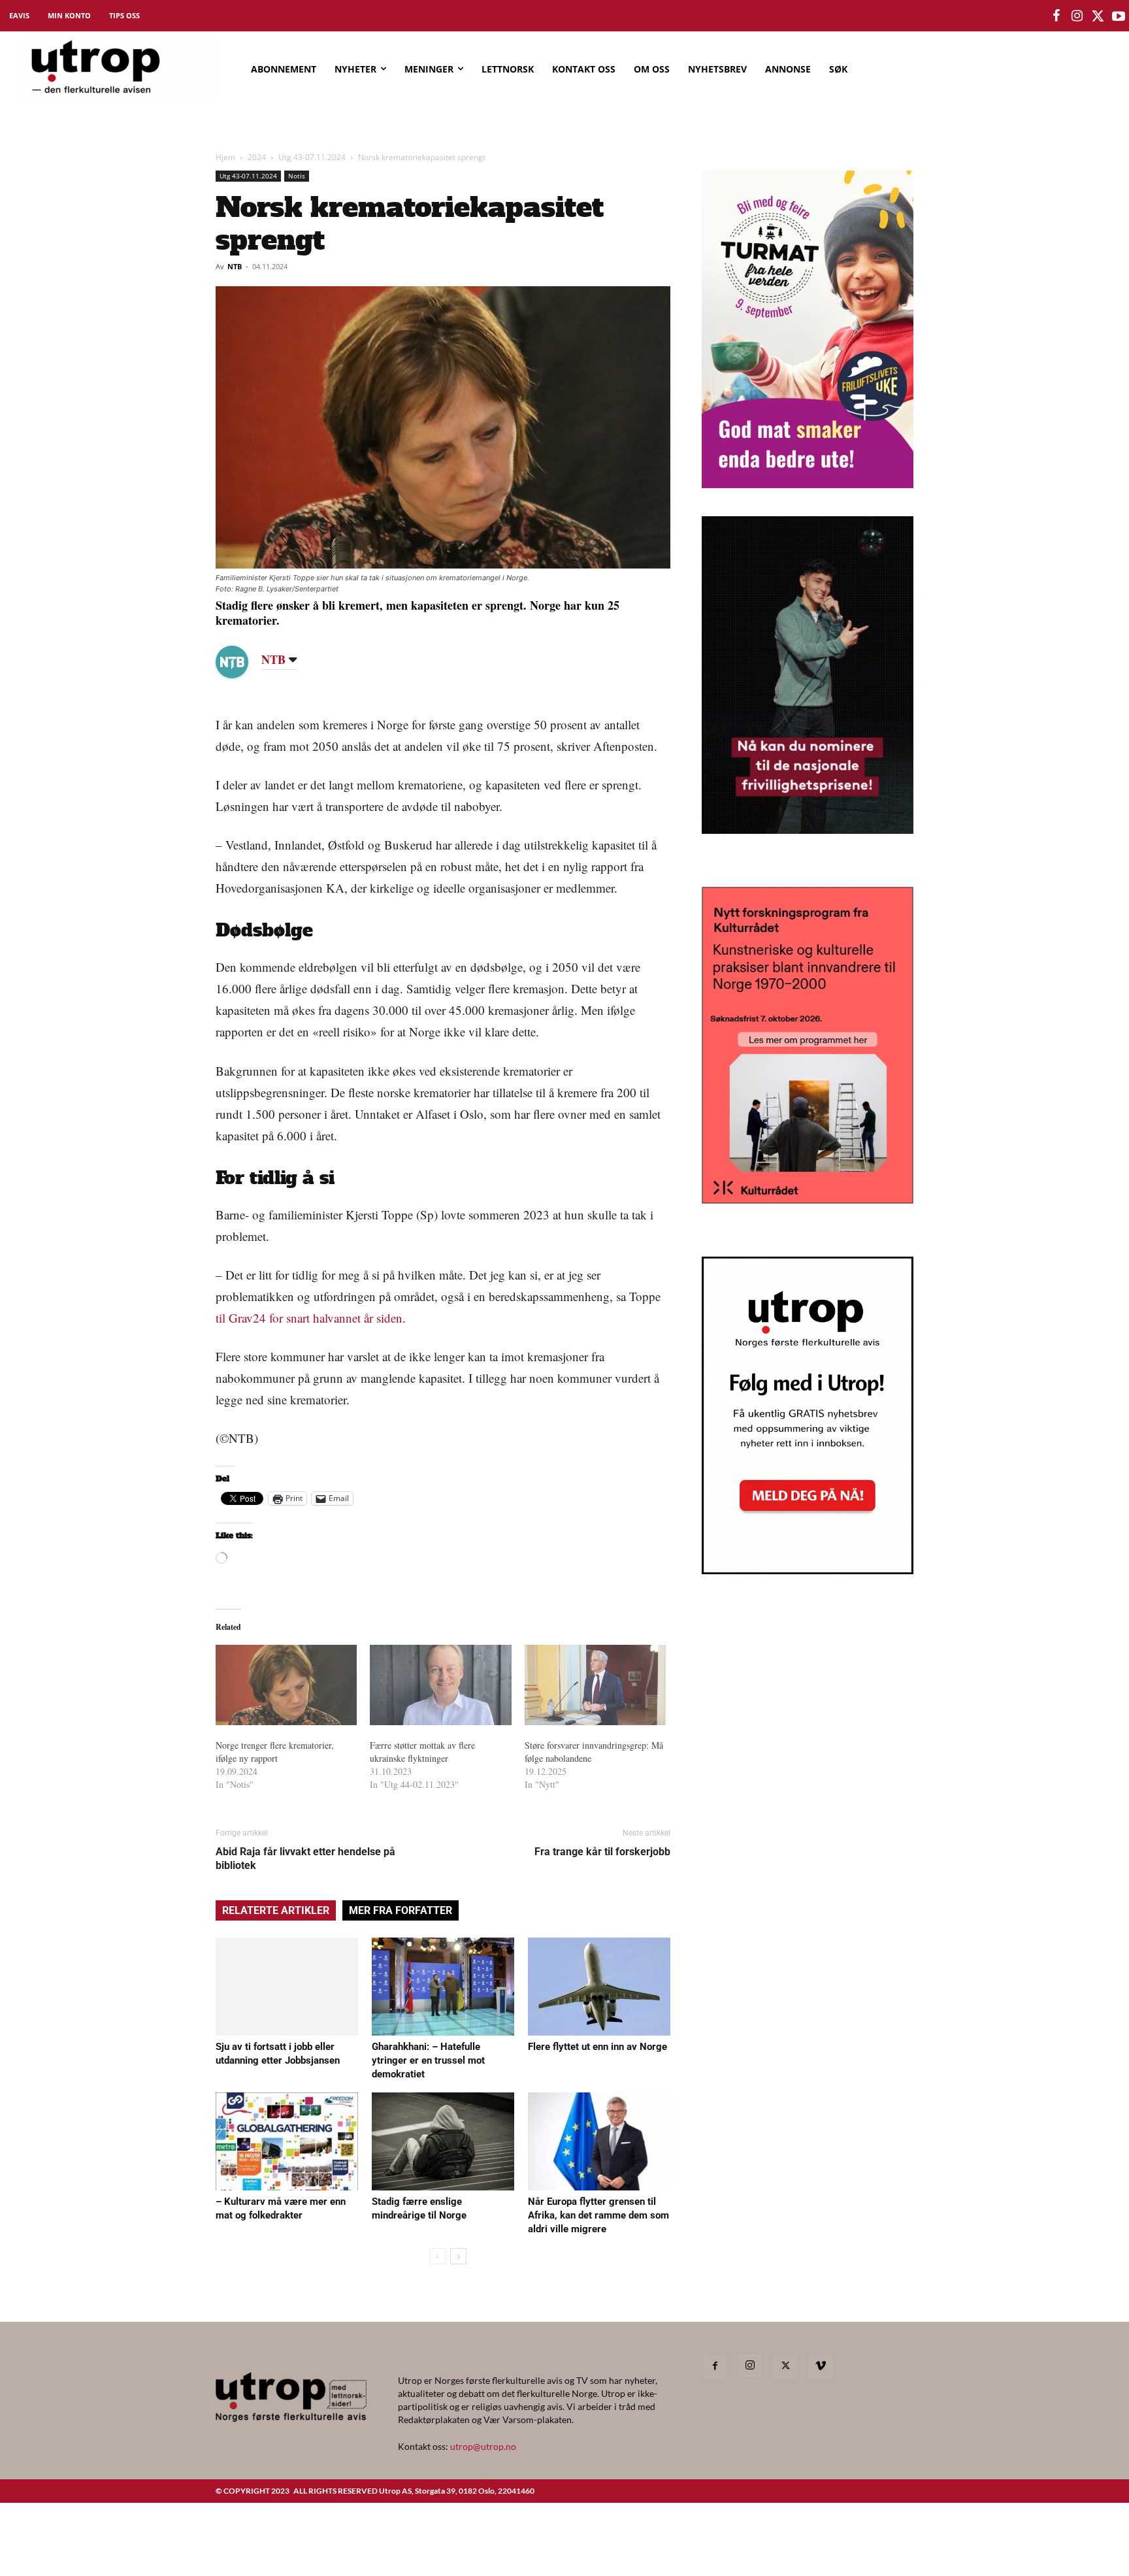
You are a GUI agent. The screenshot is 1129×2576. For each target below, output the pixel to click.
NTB (235, 266)
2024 (257, 157)
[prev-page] (437, 2256)
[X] (785, 2366)
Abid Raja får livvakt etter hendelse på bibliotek (305, 1858)
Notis (297, 176)
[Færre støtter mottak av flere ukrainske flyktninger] (440, 1685)
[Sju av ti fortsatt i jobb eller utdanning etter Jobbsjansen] (287, 1987)
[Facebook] (715, 2366)
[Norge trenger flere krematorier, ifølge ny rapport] (286, 1685)
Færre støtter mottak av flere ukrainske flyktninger (422, 1752)
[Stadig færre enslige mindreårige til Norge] (443, 2141)
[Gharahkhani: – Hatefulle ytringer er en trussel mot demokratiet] (443, 1987)
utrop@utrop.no (483, 2446)
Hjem (225, 157)
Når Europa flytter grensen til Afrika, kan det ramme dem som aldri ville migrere (598, 2215)
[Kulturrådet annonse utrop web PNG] (808, 1199)
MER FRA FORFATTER (401, 1910)
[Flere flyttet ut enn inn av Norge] (599, 1987)
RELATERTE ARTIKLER (276, 1910)
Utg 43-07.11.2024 (312, 157)
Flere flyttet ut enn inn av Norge (597, 2047)
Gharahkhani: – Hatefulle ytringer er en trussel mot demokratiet (428, 2060)
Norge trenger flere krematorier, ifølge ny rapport (275, 1752)
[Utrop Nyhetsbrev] (808, 1570)
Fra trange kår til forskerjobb (602, 1852)
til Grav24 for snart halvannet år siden (309, 1318)
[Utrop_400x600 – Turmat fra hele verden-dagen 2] (808, 484)
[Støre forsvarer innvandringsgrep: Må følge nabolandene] (595, 1685)
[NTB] (242, 662)
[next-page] (458, 2256)
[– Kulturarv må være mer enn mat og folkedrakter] (287, 2141)
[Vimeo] (821, 2366)
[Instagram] (750, 2366)
